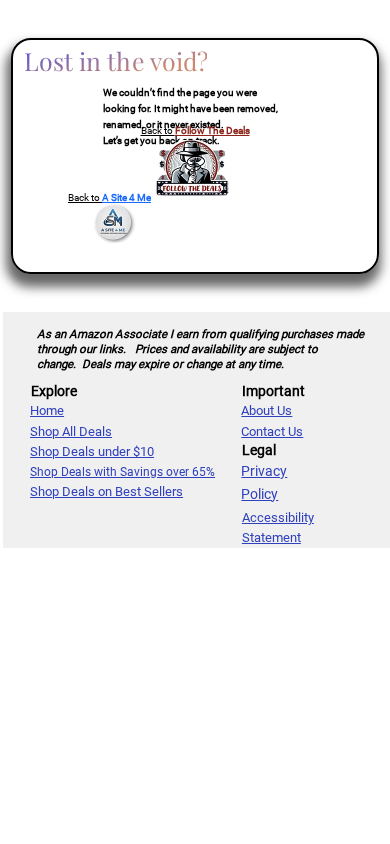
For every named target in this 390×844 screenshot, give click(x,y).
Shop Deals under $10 (92, 451)
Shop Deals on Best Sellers (106, 491)
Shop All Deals (71, 431)
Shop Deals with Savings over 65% (122, 472)
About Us (266, 410)
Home (47, 410)
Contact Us (272, 431)
